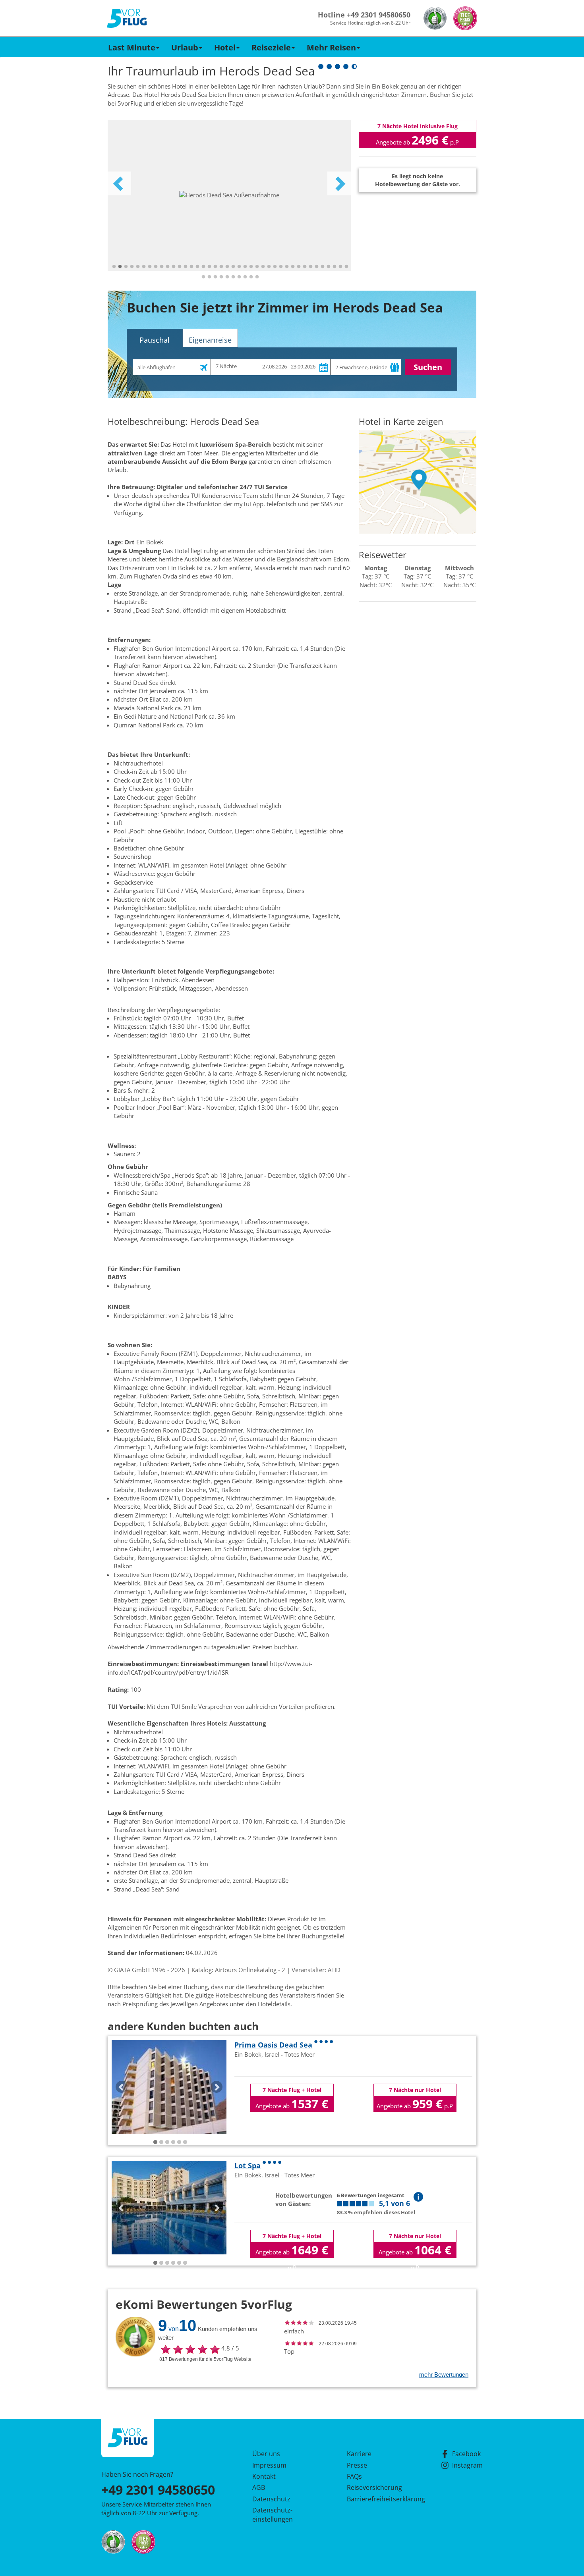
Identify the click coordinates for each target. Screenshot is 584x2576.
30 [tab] (287, 267)
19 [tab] (221, 267)
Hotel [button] (225, 47)
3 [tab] (126, 267)
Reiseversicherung (374, 2487)
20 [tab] (227, 267)
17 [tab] (209, 267)
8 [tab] (156, 267)
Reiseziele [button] (271, 47)
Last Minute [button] (132, 47)
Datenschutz (271, 2499)
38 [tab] (335, 267)
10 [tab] (168, 267)
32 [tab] (299, 267)
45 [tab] (227, 277)
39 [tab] (340, 267)
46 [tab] (233, 277)
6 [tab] (144, 267)
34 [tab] (311, 267)
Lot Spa (248, 2165)
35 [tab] (317, 267)
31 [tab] (293, 267)
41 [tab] (203, 277)
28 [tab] (275, 267)
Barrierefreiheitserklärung (377, 2499)
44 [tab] (221, 277)
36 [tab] (323, 267)
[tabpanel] (229, 195)
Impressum (269, 2465)
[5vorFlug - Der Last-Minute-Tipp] (127, 18)
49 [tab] (251, 277)
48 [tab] (245, 277)
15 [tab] (197, 267)
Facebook (466, 2454)
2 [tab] (120, 267)
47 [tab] (239, 277)
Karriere (359, 2454)
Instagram (467, 2465)
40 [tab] (346, 267)
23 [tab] (245, 267)
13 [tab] (186, 267)
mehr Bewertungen (444, 2375)
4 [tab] (132, 267)
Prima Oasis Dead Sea (273, 2045)
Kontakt (264, 2476)
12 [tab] (180, 267)
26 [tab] (263, 267)
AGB (259, 2487)
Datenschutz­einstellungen (273, 2514)
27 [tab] (269, 267)
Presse (357, 2465)
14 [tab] (191, 267)
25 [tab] (257, 267)
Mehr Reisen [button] (331, 47)
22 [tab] (239, 267)
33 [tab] (305, 267)
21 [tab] (233, 267)
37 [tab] (329, 267)
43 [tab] (215, 277)
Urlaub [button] (185, 47)
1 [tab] (114, 267)
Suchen (428, 367)
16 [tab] (203, 267)
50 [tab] (257, 277)
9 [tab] (162, 267)
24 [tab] (251, 267)
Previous (119, 183)
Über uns (266, 2454)
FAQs (354, 2476)
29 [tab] (281, 267)
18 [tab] (215, 267)
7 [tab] (150, 267)
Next (339, 183)
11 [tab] (174, 267)
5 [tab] (138, 267)
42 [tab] (209, 277)
